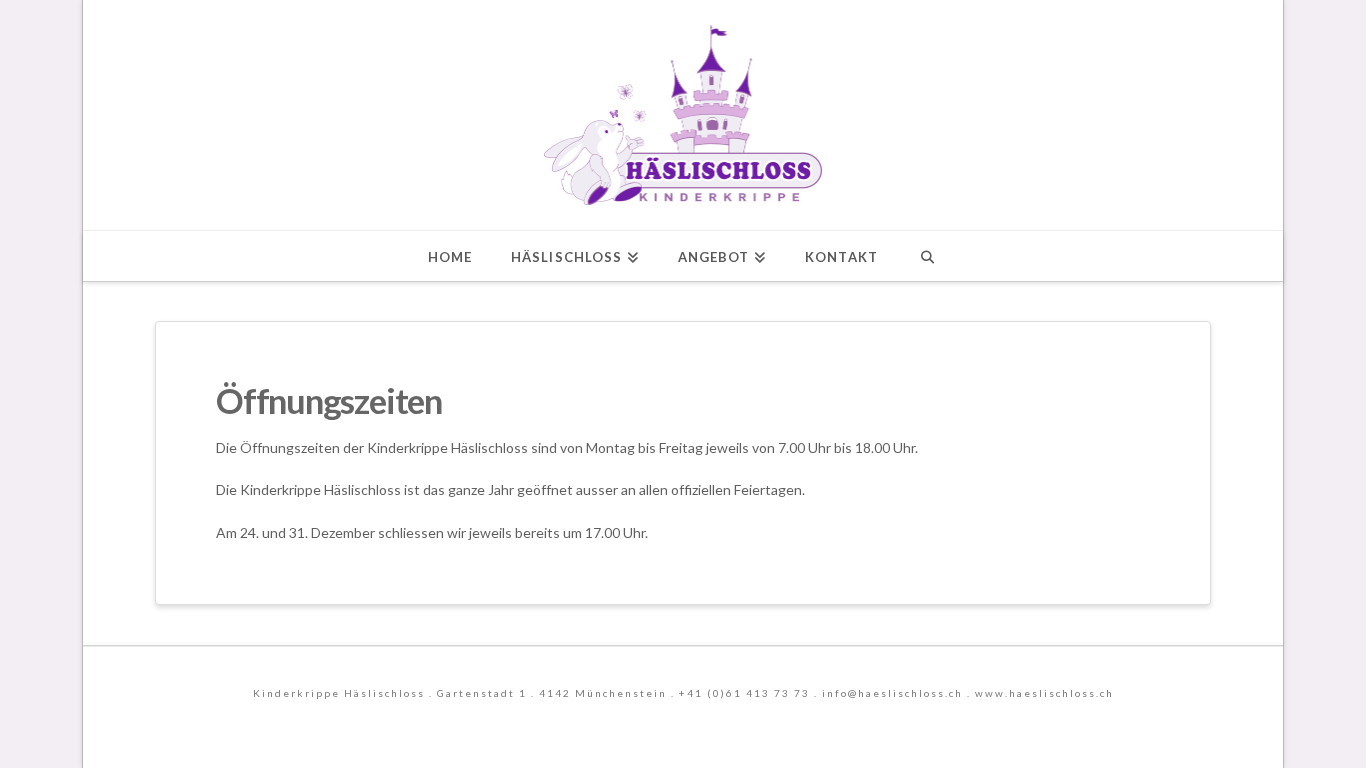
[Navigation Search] (927, 256)
